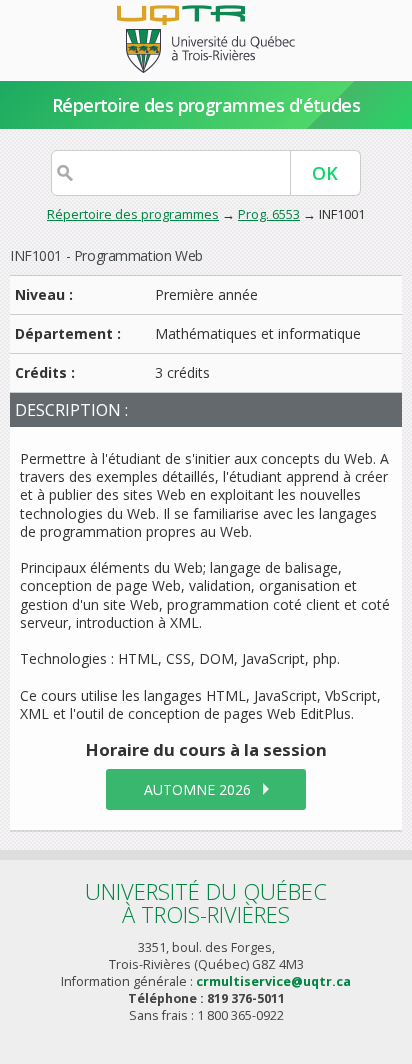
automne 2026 (197, 789)
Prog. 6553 (269, 214)
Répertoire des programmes (133, 214)
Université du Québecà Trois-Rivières (206, 902)
